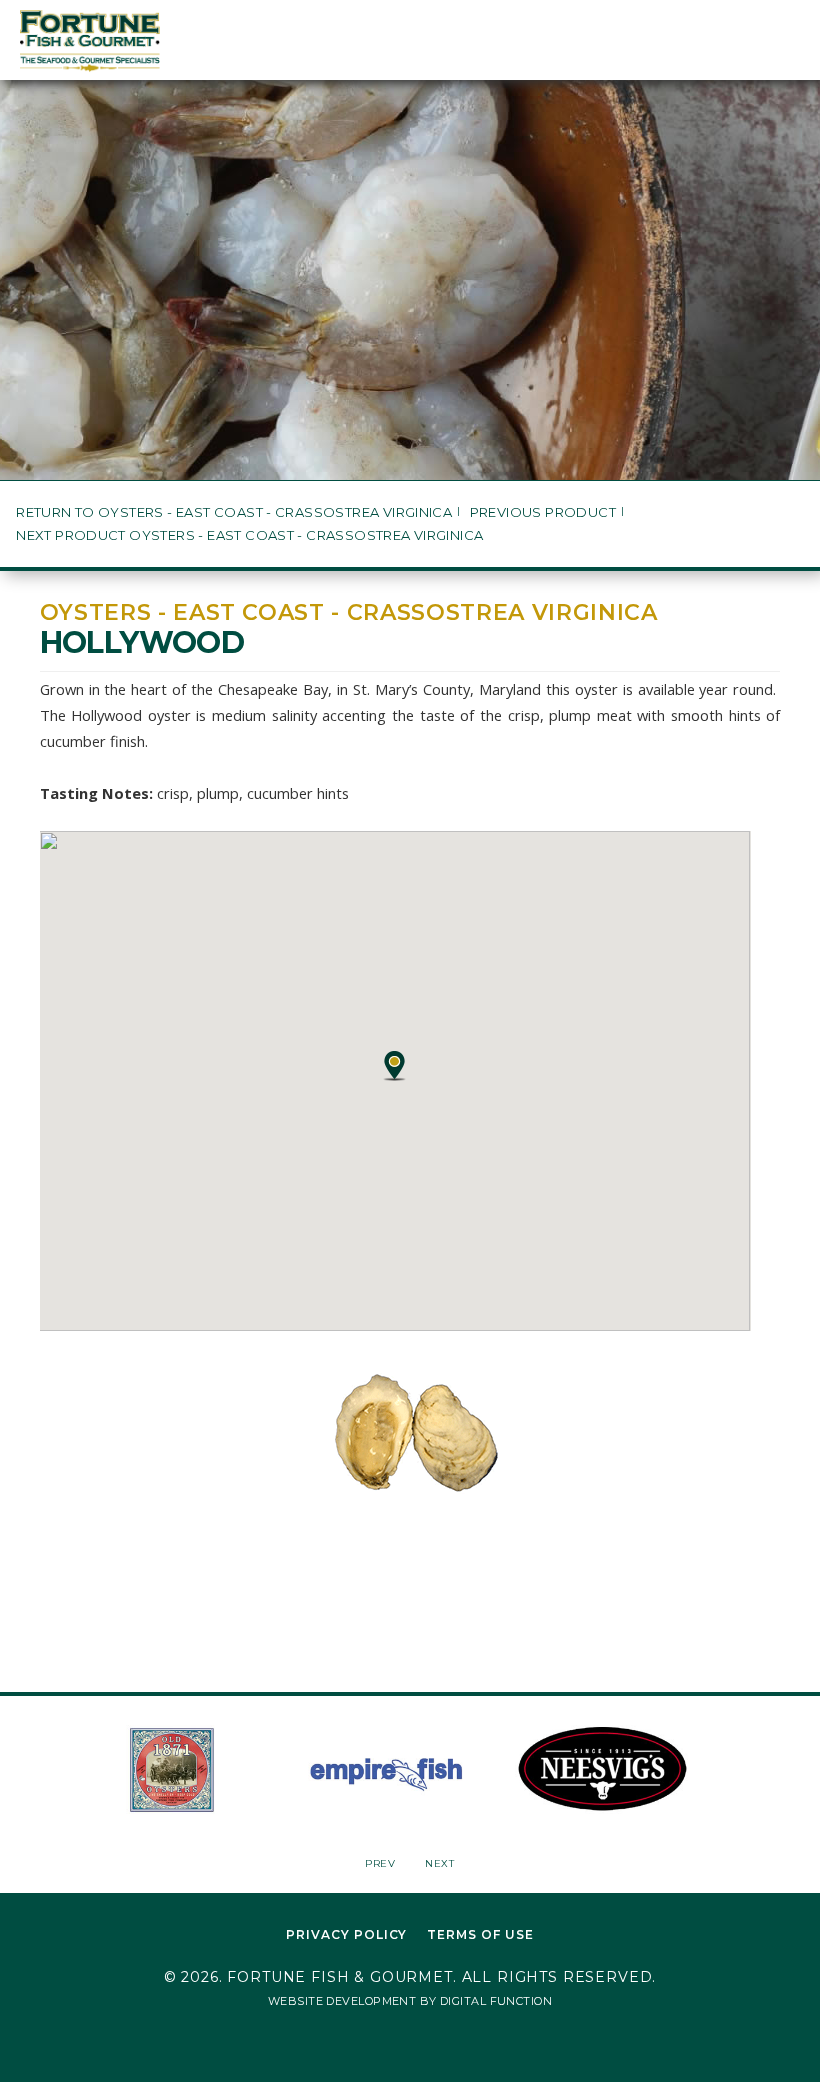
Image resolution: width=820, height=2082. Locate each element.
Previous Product (543, 512)
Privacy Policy (346, 1934)
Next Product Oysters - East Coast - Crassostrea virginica (249, 535)
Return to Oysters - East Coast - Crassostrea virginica (234, 512)
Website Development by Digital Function (410, 2001)
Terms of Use (480, 1934)
